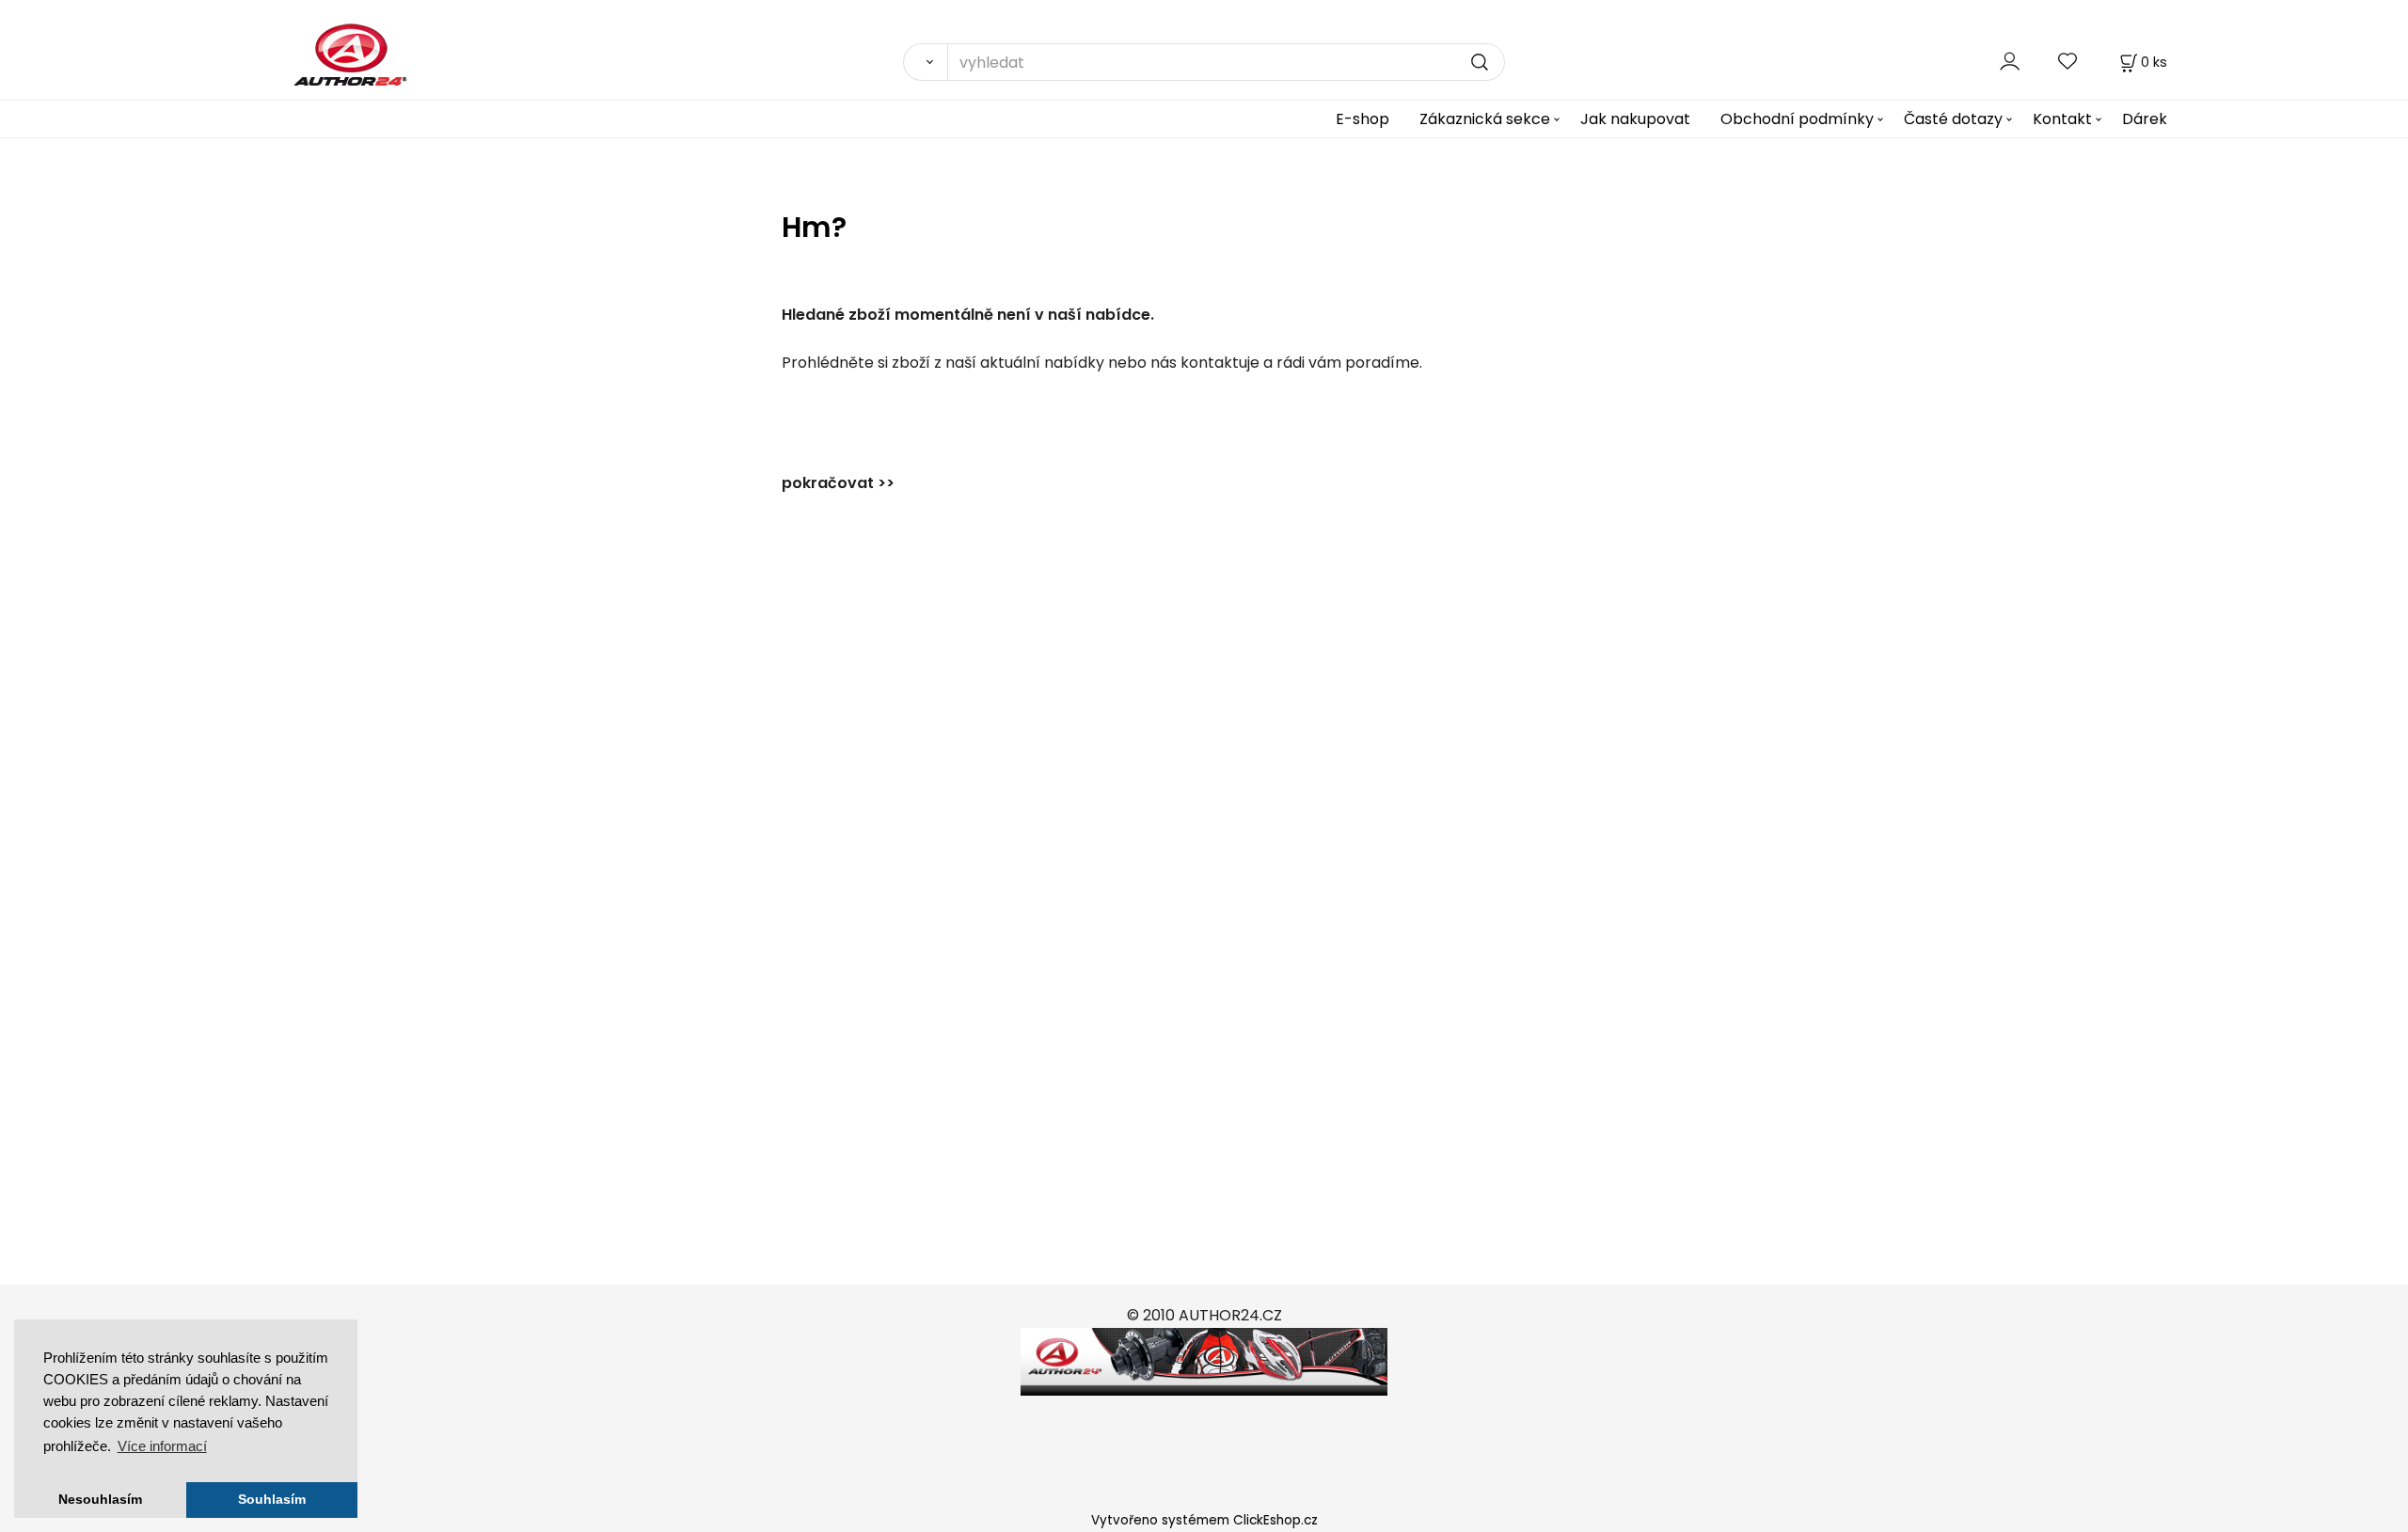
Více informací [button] (162, 1446)
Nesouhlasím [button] (100, 1500)
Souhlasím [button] (272, 1500)
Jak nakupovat (1635, 119)
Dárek (2145, 119)
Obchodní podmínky (1797, 119)
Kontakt (2062, 119)
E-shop (1362, 119)
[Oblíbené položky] (2068, 62)
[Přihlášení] (2010, 62)
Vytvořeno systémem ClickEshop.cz (1204, 1520)
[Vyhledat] (925, 62)
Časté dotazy (1953, 119)
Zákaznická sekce (1485, 119)
